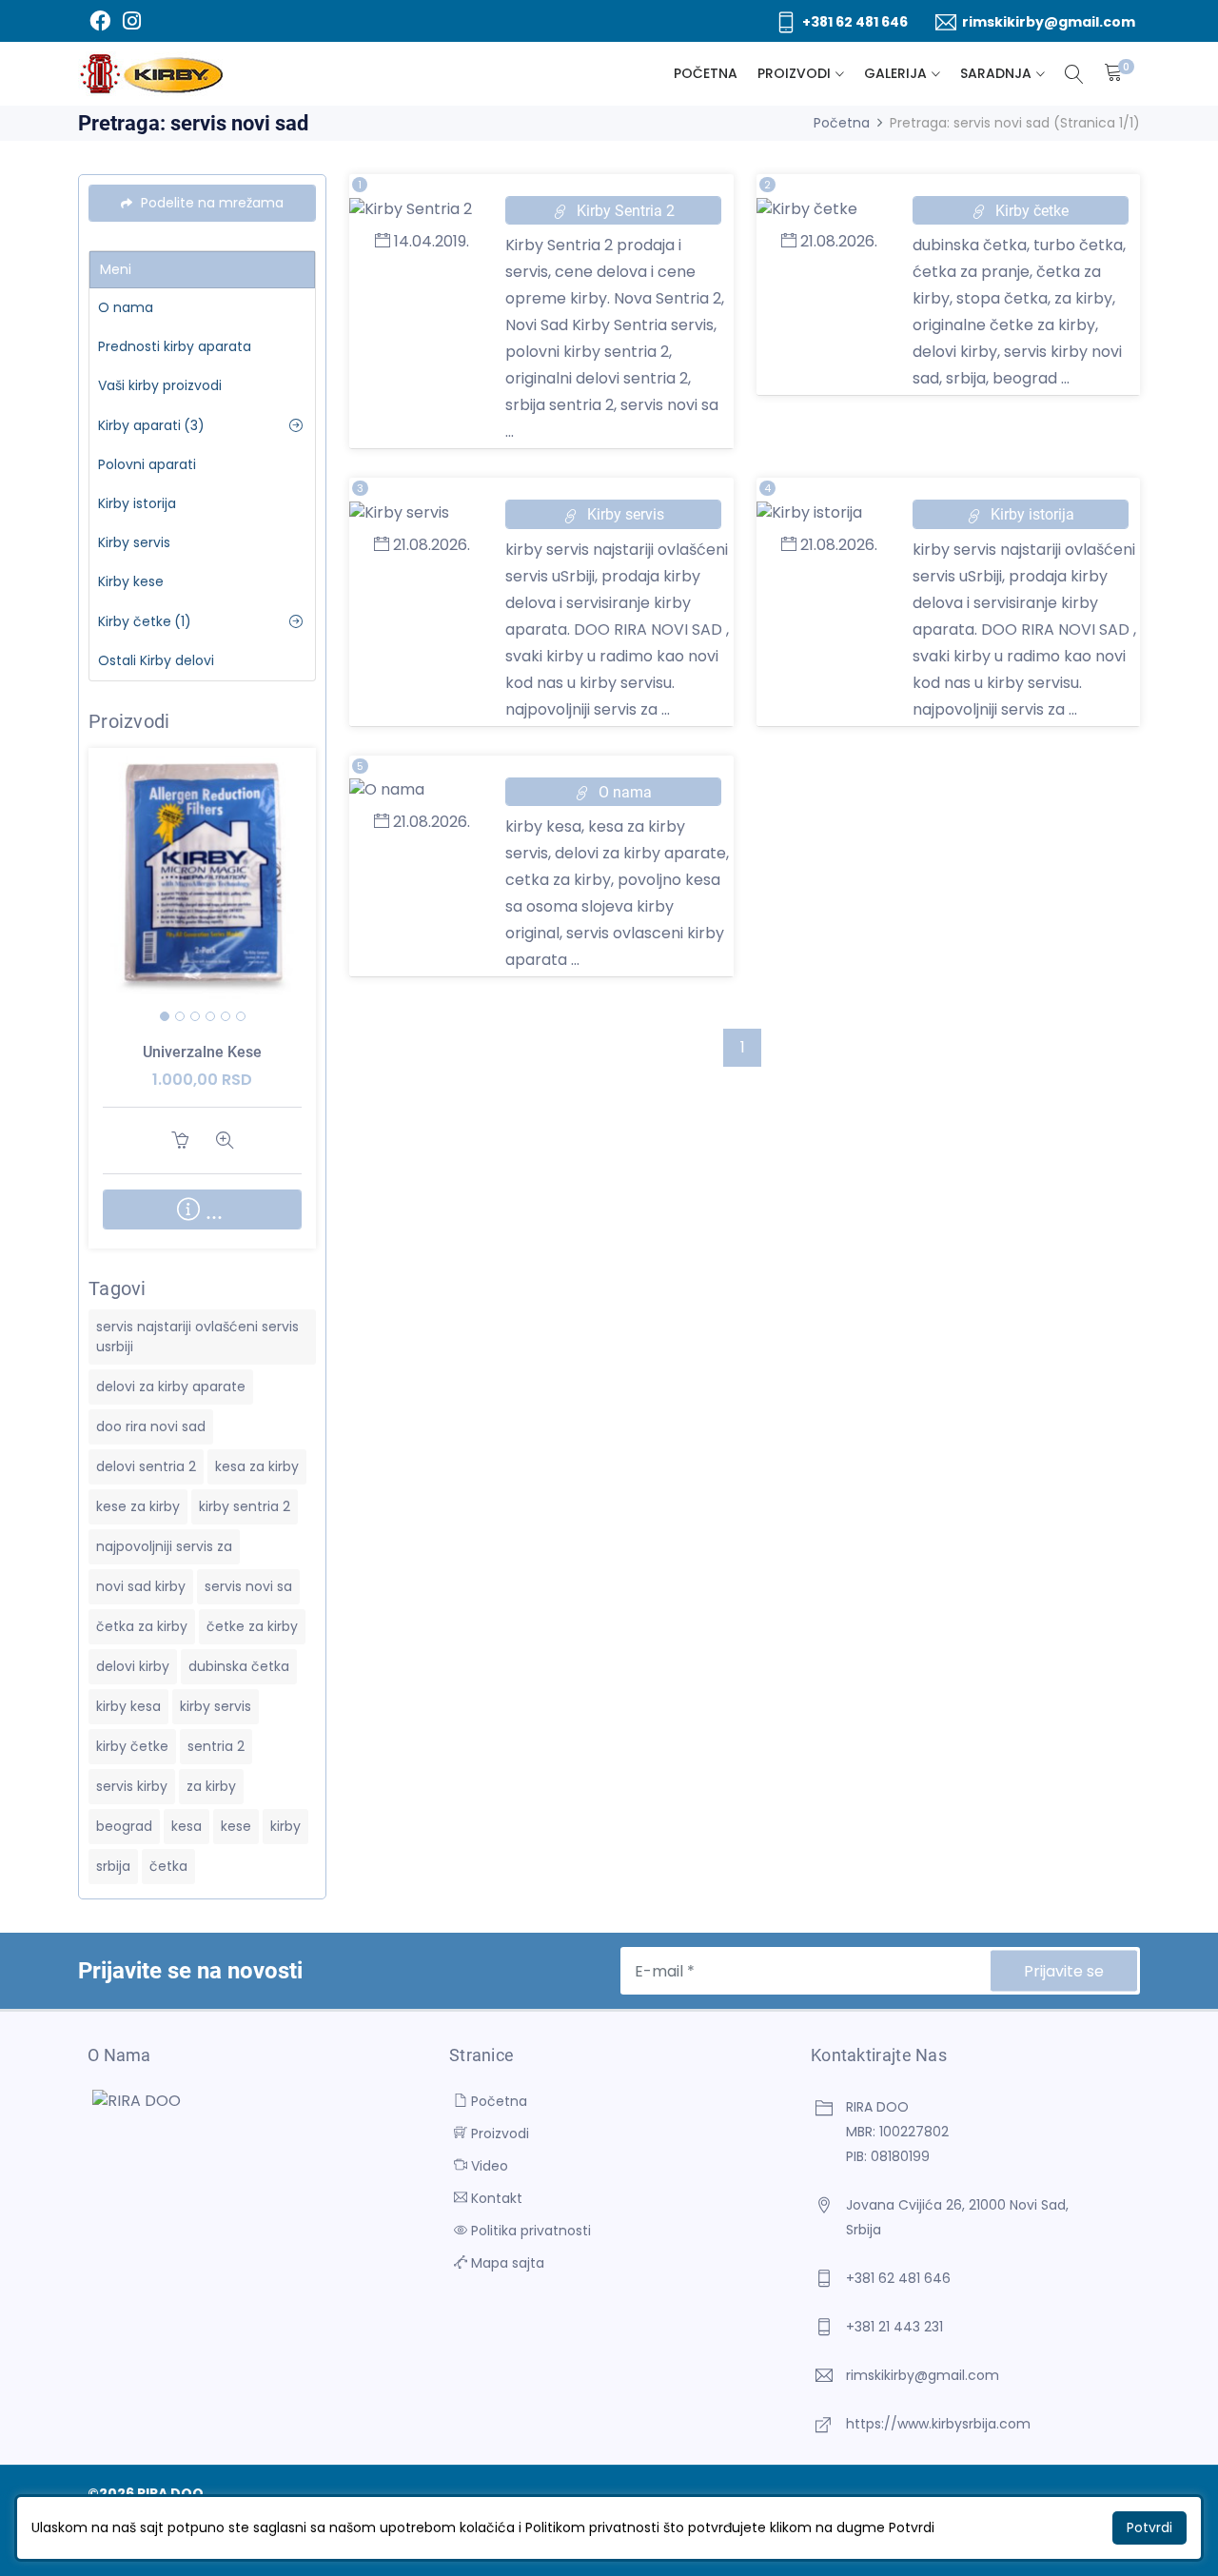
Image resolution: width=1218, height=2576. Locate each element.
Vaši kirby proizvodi (160, 385)
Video (488, 2166)
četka (168, 1866)
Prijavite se (1064, 1971)
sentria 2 (216, 1746)
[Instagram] (131, 21)
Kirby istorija (137, 503)
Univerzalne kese (202, 1052)
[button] (165, 1016)
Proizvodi (794, 73)
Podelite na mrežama (210, 203)
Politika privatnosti (529, 2231)
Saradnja (996, 73)
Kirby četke (145, 621)
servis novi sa (248, 1586)
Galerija (895, 73)
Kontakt (495, 2198)
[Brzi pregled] (225, 903)
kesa (187, 1826)
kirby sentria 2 (245, 1506)
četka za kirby (142, 1626)
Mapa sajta (506, 2263)
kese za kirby (138, 1506)
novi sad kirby (141, 1586)
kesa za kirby (257, 1466)
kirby (285, 1826)
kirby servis (216, 1706)
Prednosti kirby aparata (175, 346)
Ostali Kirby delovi (156, 660)
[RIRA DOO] (151, 74)
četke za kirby (252, 1626)
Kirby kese (131, 581)
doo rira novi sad (151, 1426)
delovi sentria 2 (146, 1466)
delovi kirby (133, 1666)
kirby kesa (128, 1706)
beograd (124, 1826)
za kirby (211, 1786)
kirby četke (132, 1746)
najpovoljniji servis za (164, 1546)
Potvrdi (1149, 2527)
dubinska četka (239, 1666)
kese (236, 1826)
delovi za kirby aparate (171, 1386)
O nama (126, 307)
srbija (113, 1866)
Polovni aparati (147, 464)
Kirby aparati (151, 425)
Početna (706, 73)
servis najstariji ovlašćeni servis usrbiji (197, 1337)
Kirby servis (134, 542)
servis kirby (132, 1786)
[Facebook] (99, 21)
